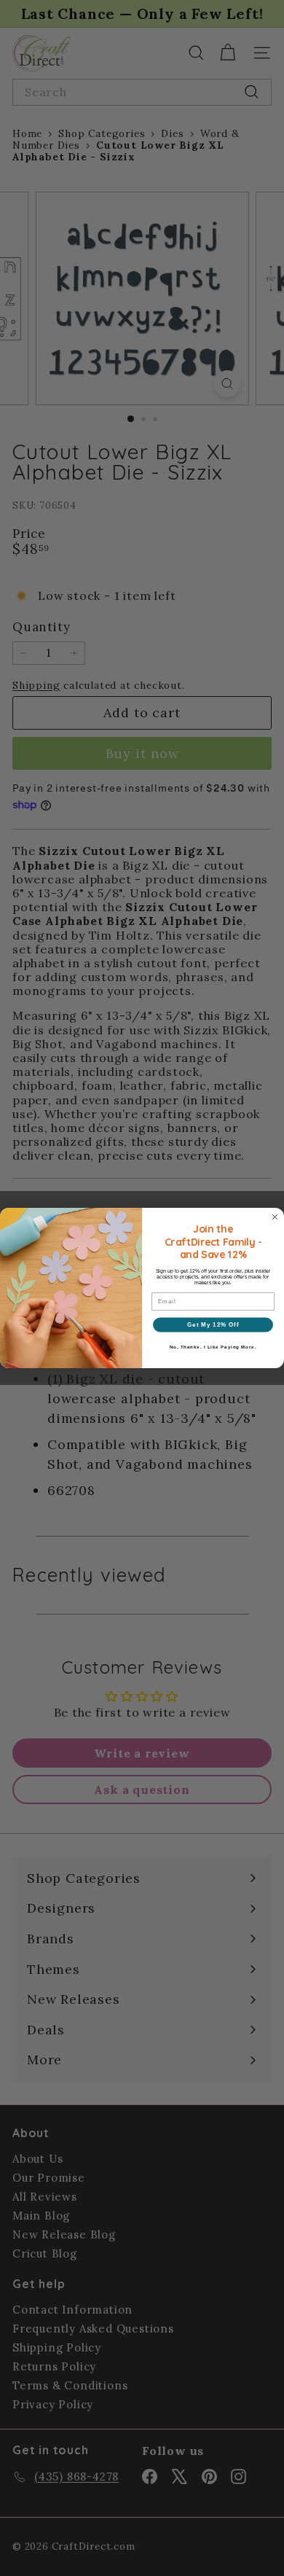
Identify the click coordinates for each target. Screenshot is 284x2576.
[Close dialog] (275, 1217)
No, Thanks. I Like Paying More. (213, 1347)
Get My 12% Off (213, 1325)
